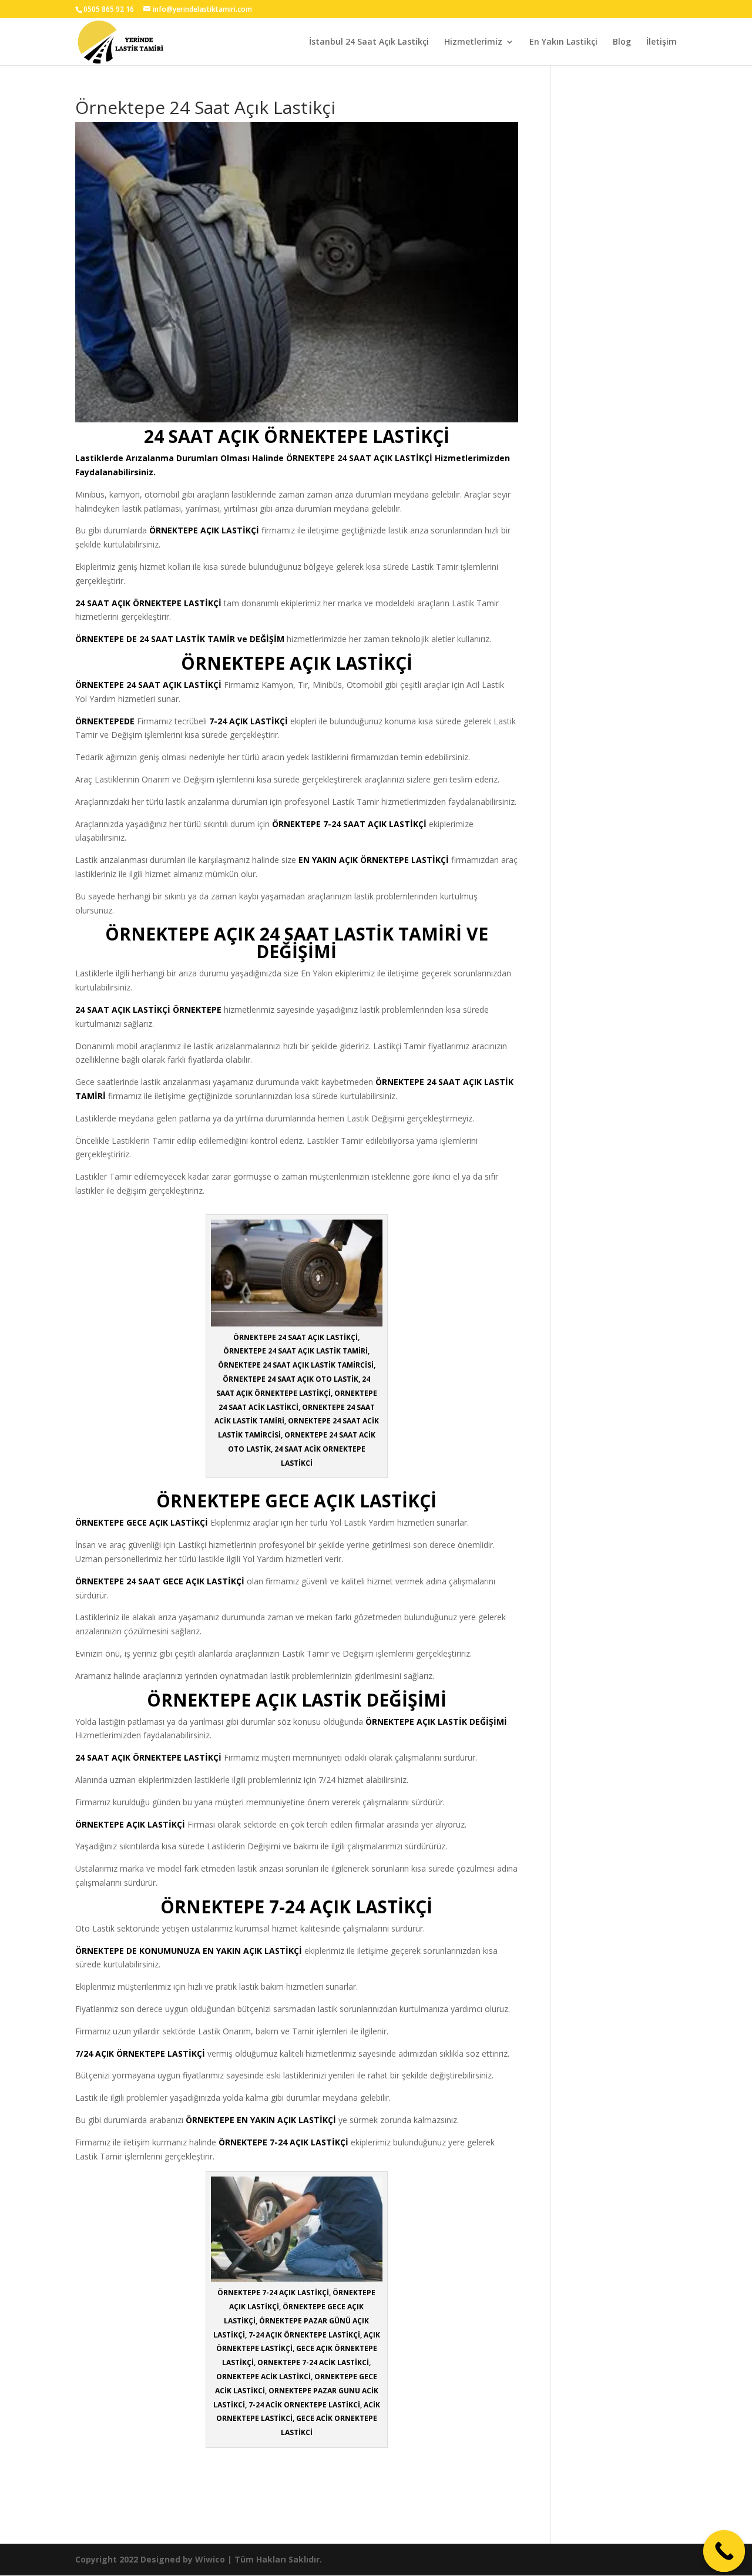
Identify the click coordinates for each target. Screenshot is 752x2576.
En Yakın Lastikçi (563, 42)
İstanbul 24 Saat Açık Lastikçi (369, 42)
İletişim (662, 42)
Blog (622, 42)
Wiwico (210, 2559)
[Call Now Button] (724, 2551)
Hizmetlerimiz (473, 42)
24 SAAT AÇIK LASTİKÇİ (385, 458)
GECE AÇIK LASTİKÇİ (167, 1522)
